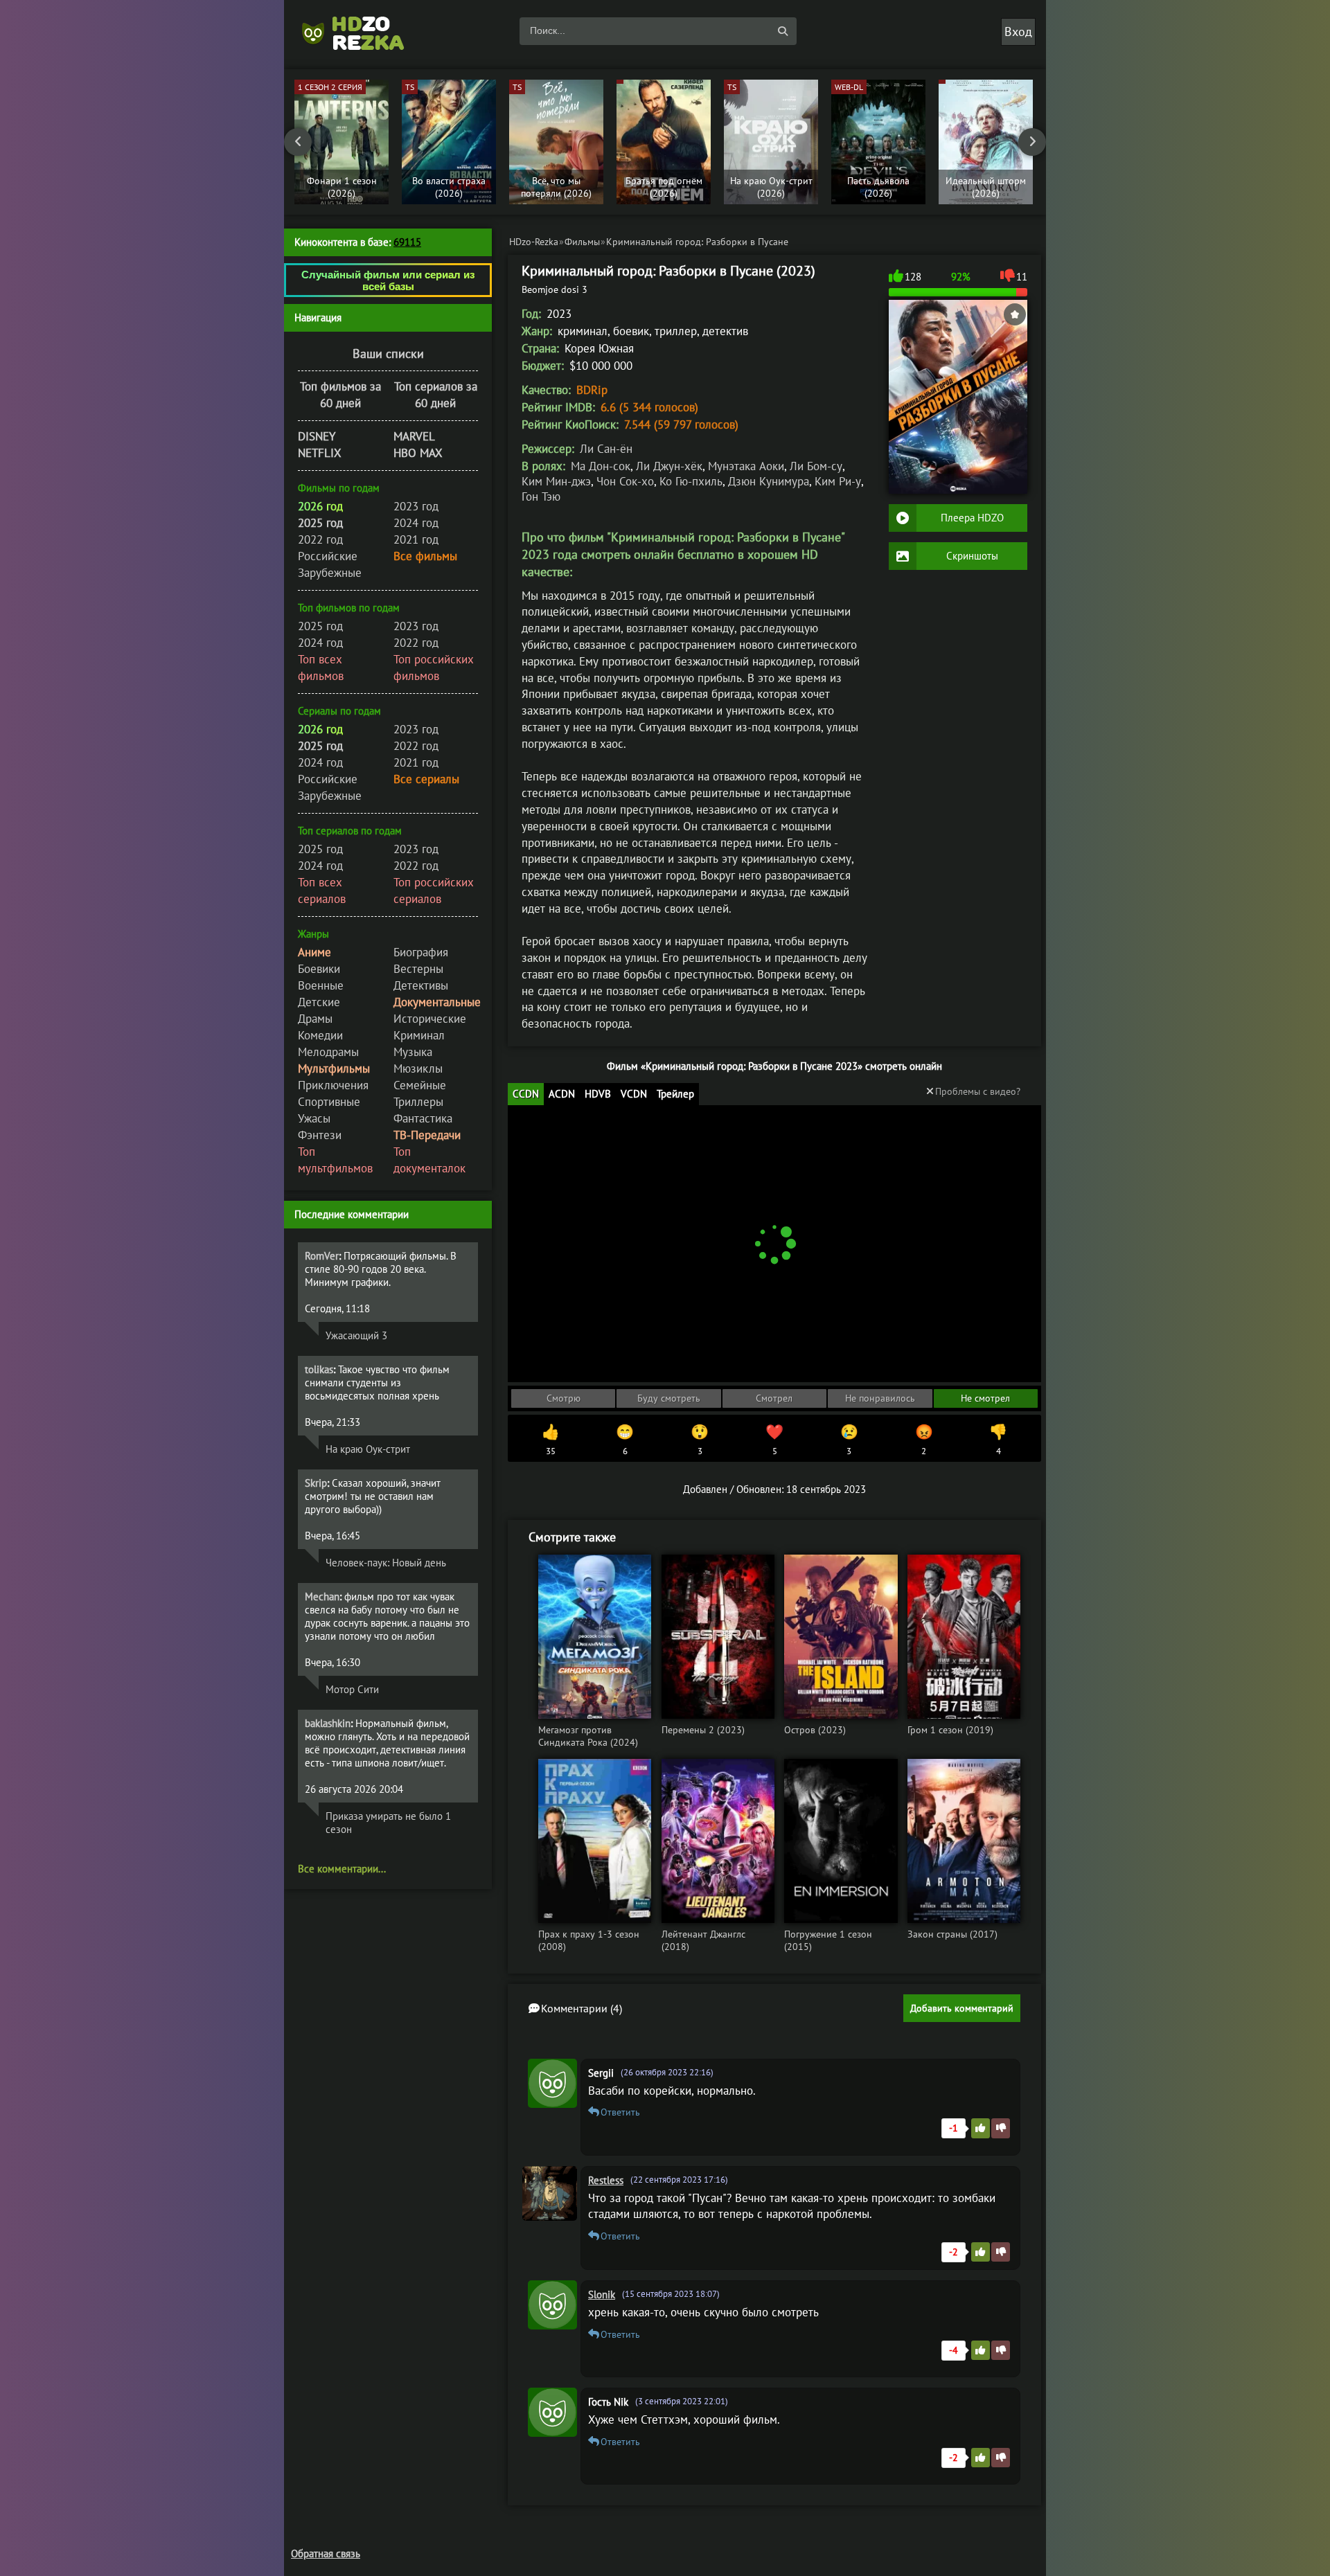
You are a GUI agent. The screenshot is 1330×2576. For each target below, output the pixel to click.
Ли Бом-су (816, 466)
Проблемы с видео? (978, 1091)
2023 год (416, 506)
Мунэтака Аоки (746, 466)
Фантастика (423, 1118)
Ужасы (314, 1118)
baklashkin (328, 1723)
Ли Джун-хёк (669, 466)
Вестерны (418, 969)
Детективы (421, 985)
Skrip (316, 1483)
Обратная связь (326, 2553)
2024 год (416, 523)
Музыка (413, 1052)
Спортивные (329, 1102)
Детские (319, 1002)
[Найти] (783, 31)
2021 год (416, 539)
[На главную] (360, 31)
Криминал (419, 1035)
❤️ (774, 1440)
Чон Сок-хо (625, 481)
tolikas (319, 1369)
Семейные (420, 1085)
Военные (321, 985)
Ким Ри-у (838, 481)
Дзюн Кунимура (769, 481)
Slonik (602, 2295)
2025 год (320, 626)
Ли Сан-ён (606, 449)
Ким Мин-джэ (556, 481)
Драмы (315, 1019)
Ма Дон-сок (601, 466)
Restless (606, 2180)
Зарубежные (330, 573)
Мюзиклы (418, 1068)
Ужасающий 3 (356, 1335)
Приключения (333, 1085)
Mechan (322, 1596)
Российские (328, 556)
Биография (421, 952)
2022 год (320, 539)
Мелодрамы (328, 1052)
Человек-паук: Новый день (386, 1563)
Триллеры (418, 1102)
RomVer (322, 1256)
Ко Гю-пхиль (691, 481)
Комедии (320, 1035)
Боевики (319, 969)
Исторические (430, 1019)
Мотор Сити (352, 1689)
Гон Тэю (541, 497)
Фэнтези (320, 1135)
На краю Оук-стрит (368, 1449)
